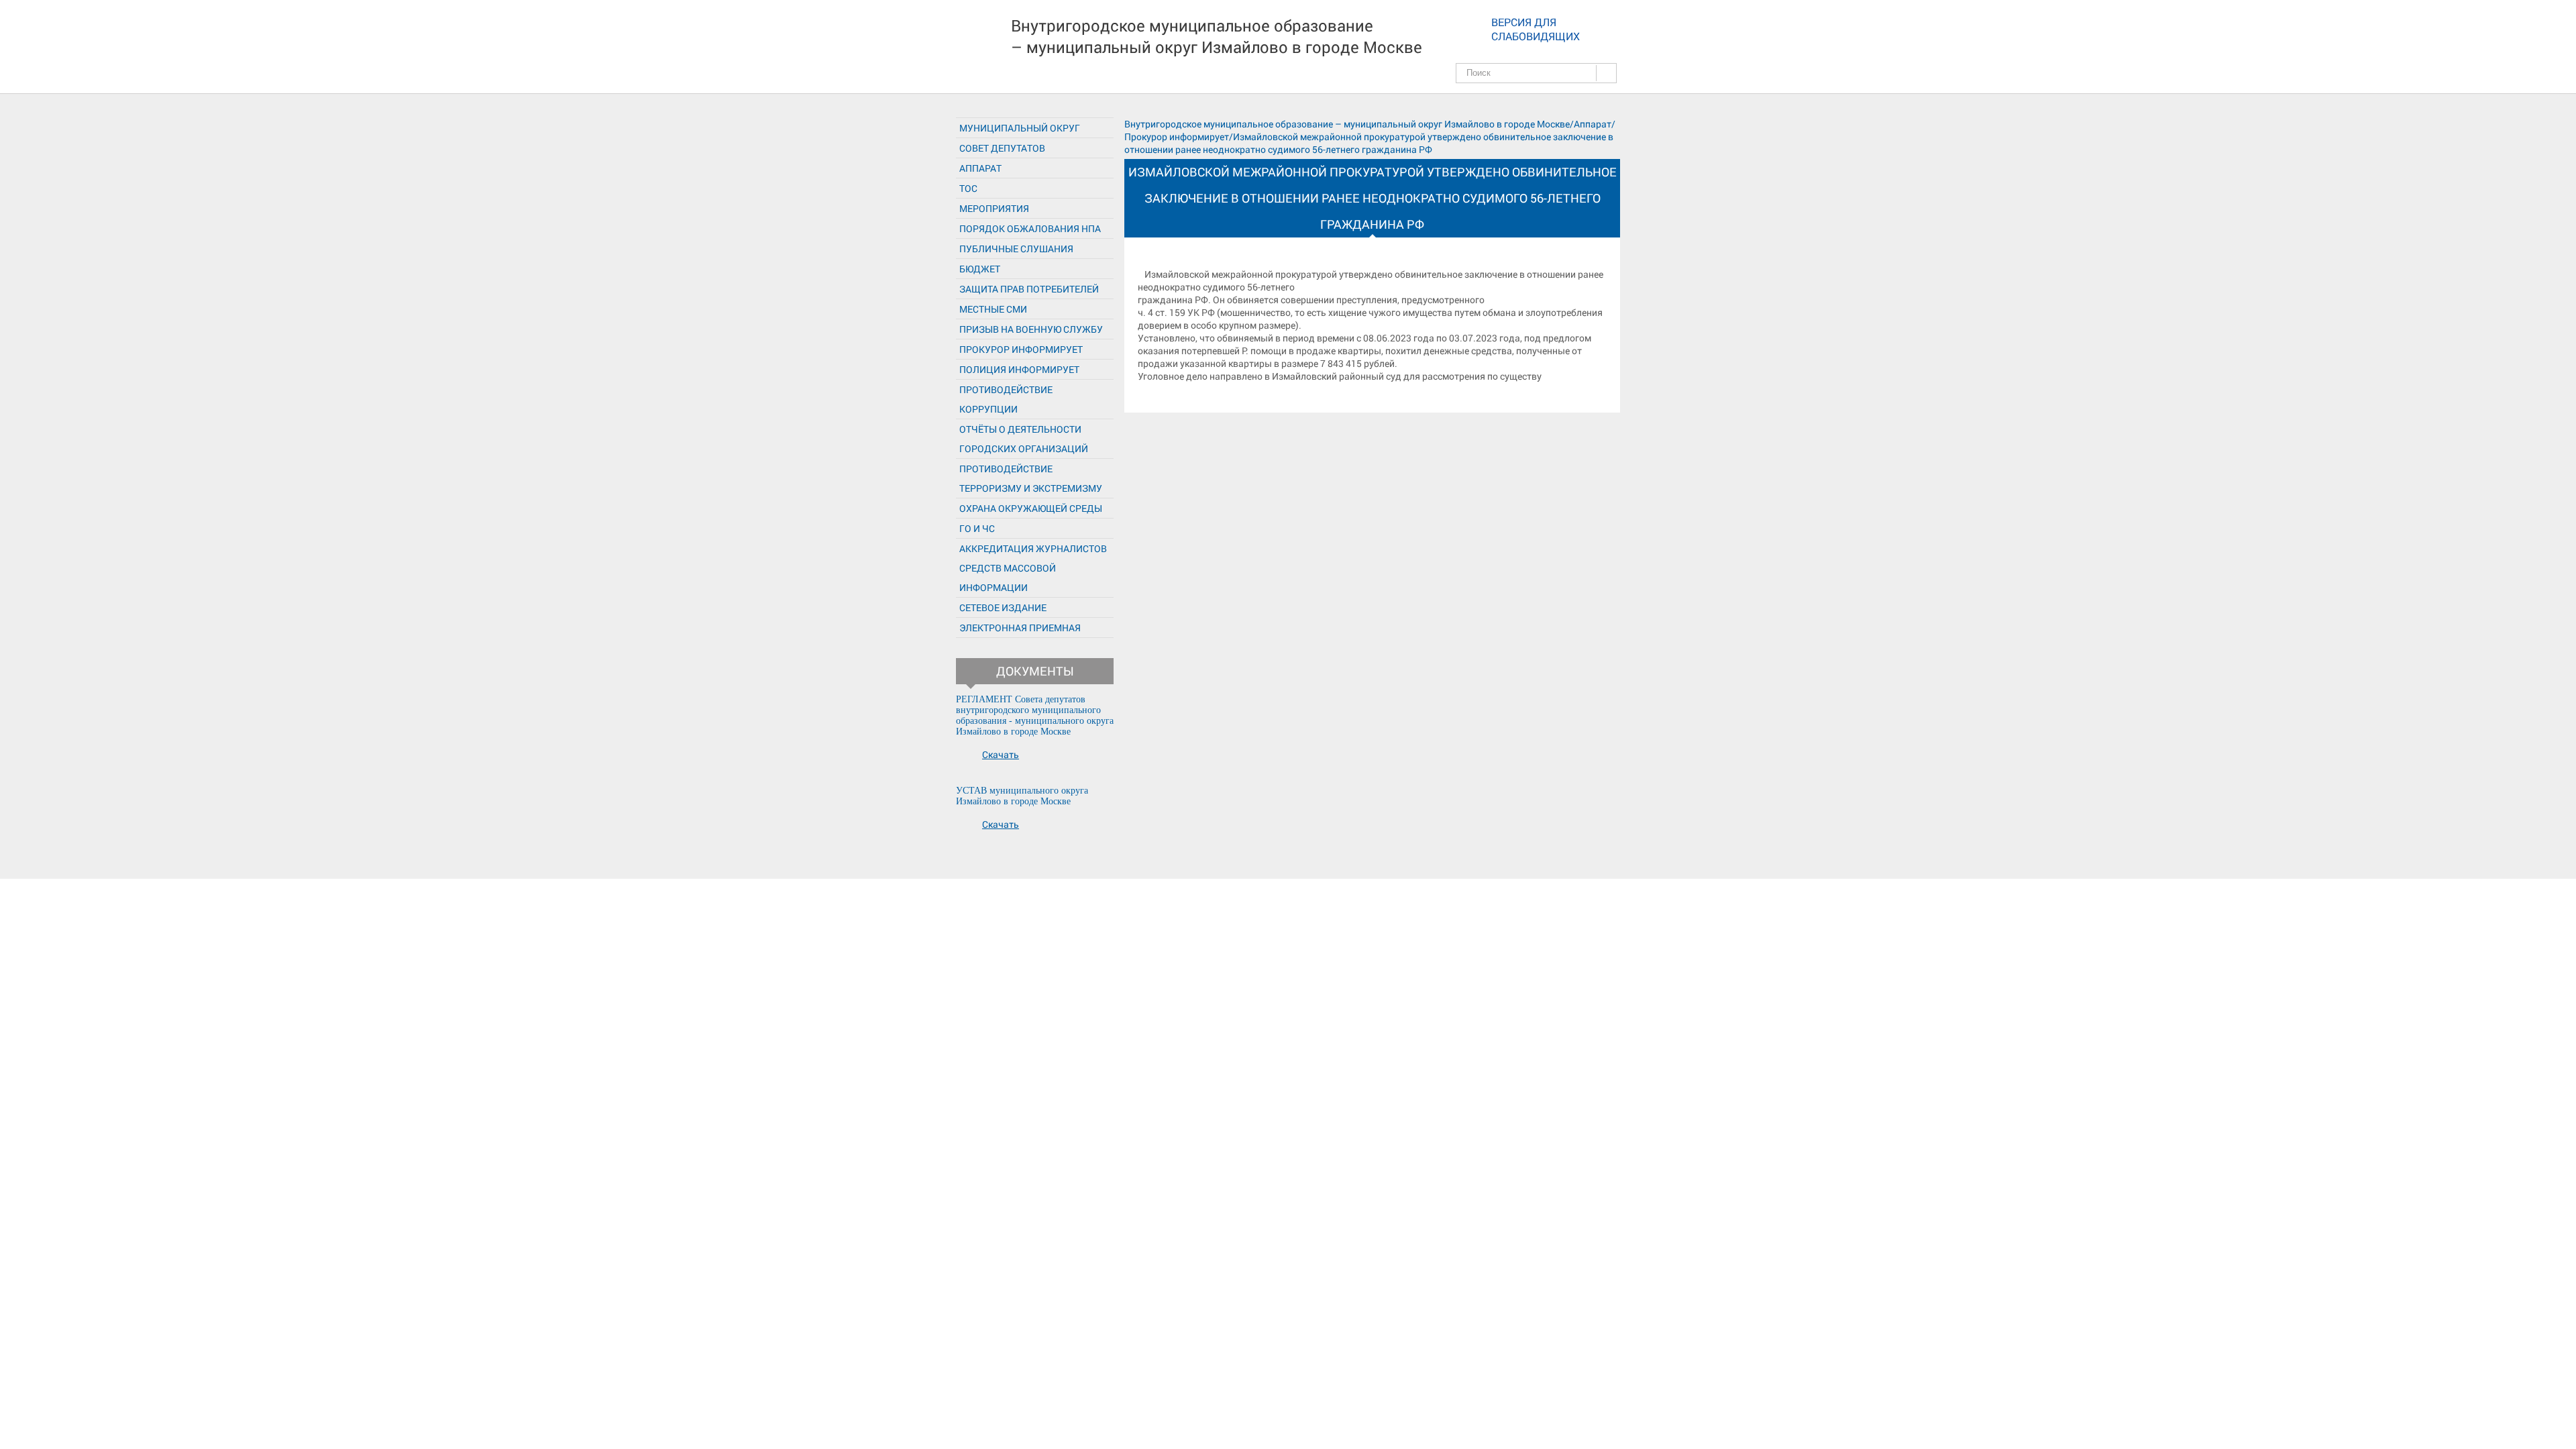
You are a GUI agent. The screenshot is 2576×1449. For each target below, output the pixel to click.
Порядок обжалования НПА (1030, 228)
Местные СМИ (993, 309)
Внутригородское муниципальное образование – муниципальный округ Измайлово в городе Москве (1217, 36)
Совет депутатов (1002, 148)
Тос (968, 188)
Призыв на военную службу (1031, 329)
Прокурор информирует (1021, 349)
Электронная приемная (1020, 628)
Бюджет (980, 269)
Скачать (1001, 754)
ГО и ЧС (977, 528)
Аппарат (980, 168)
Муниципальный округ (1020, 128)
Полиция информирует (1019, 369)
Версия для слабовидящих (1536, 29)
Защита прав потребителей (1029, 289)
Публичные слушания (1016, 249)
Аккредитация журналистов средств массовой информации (1033, 568)
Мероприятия (994, 208)
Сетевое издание (1003, 607)
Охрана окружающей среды (1031, 508)
